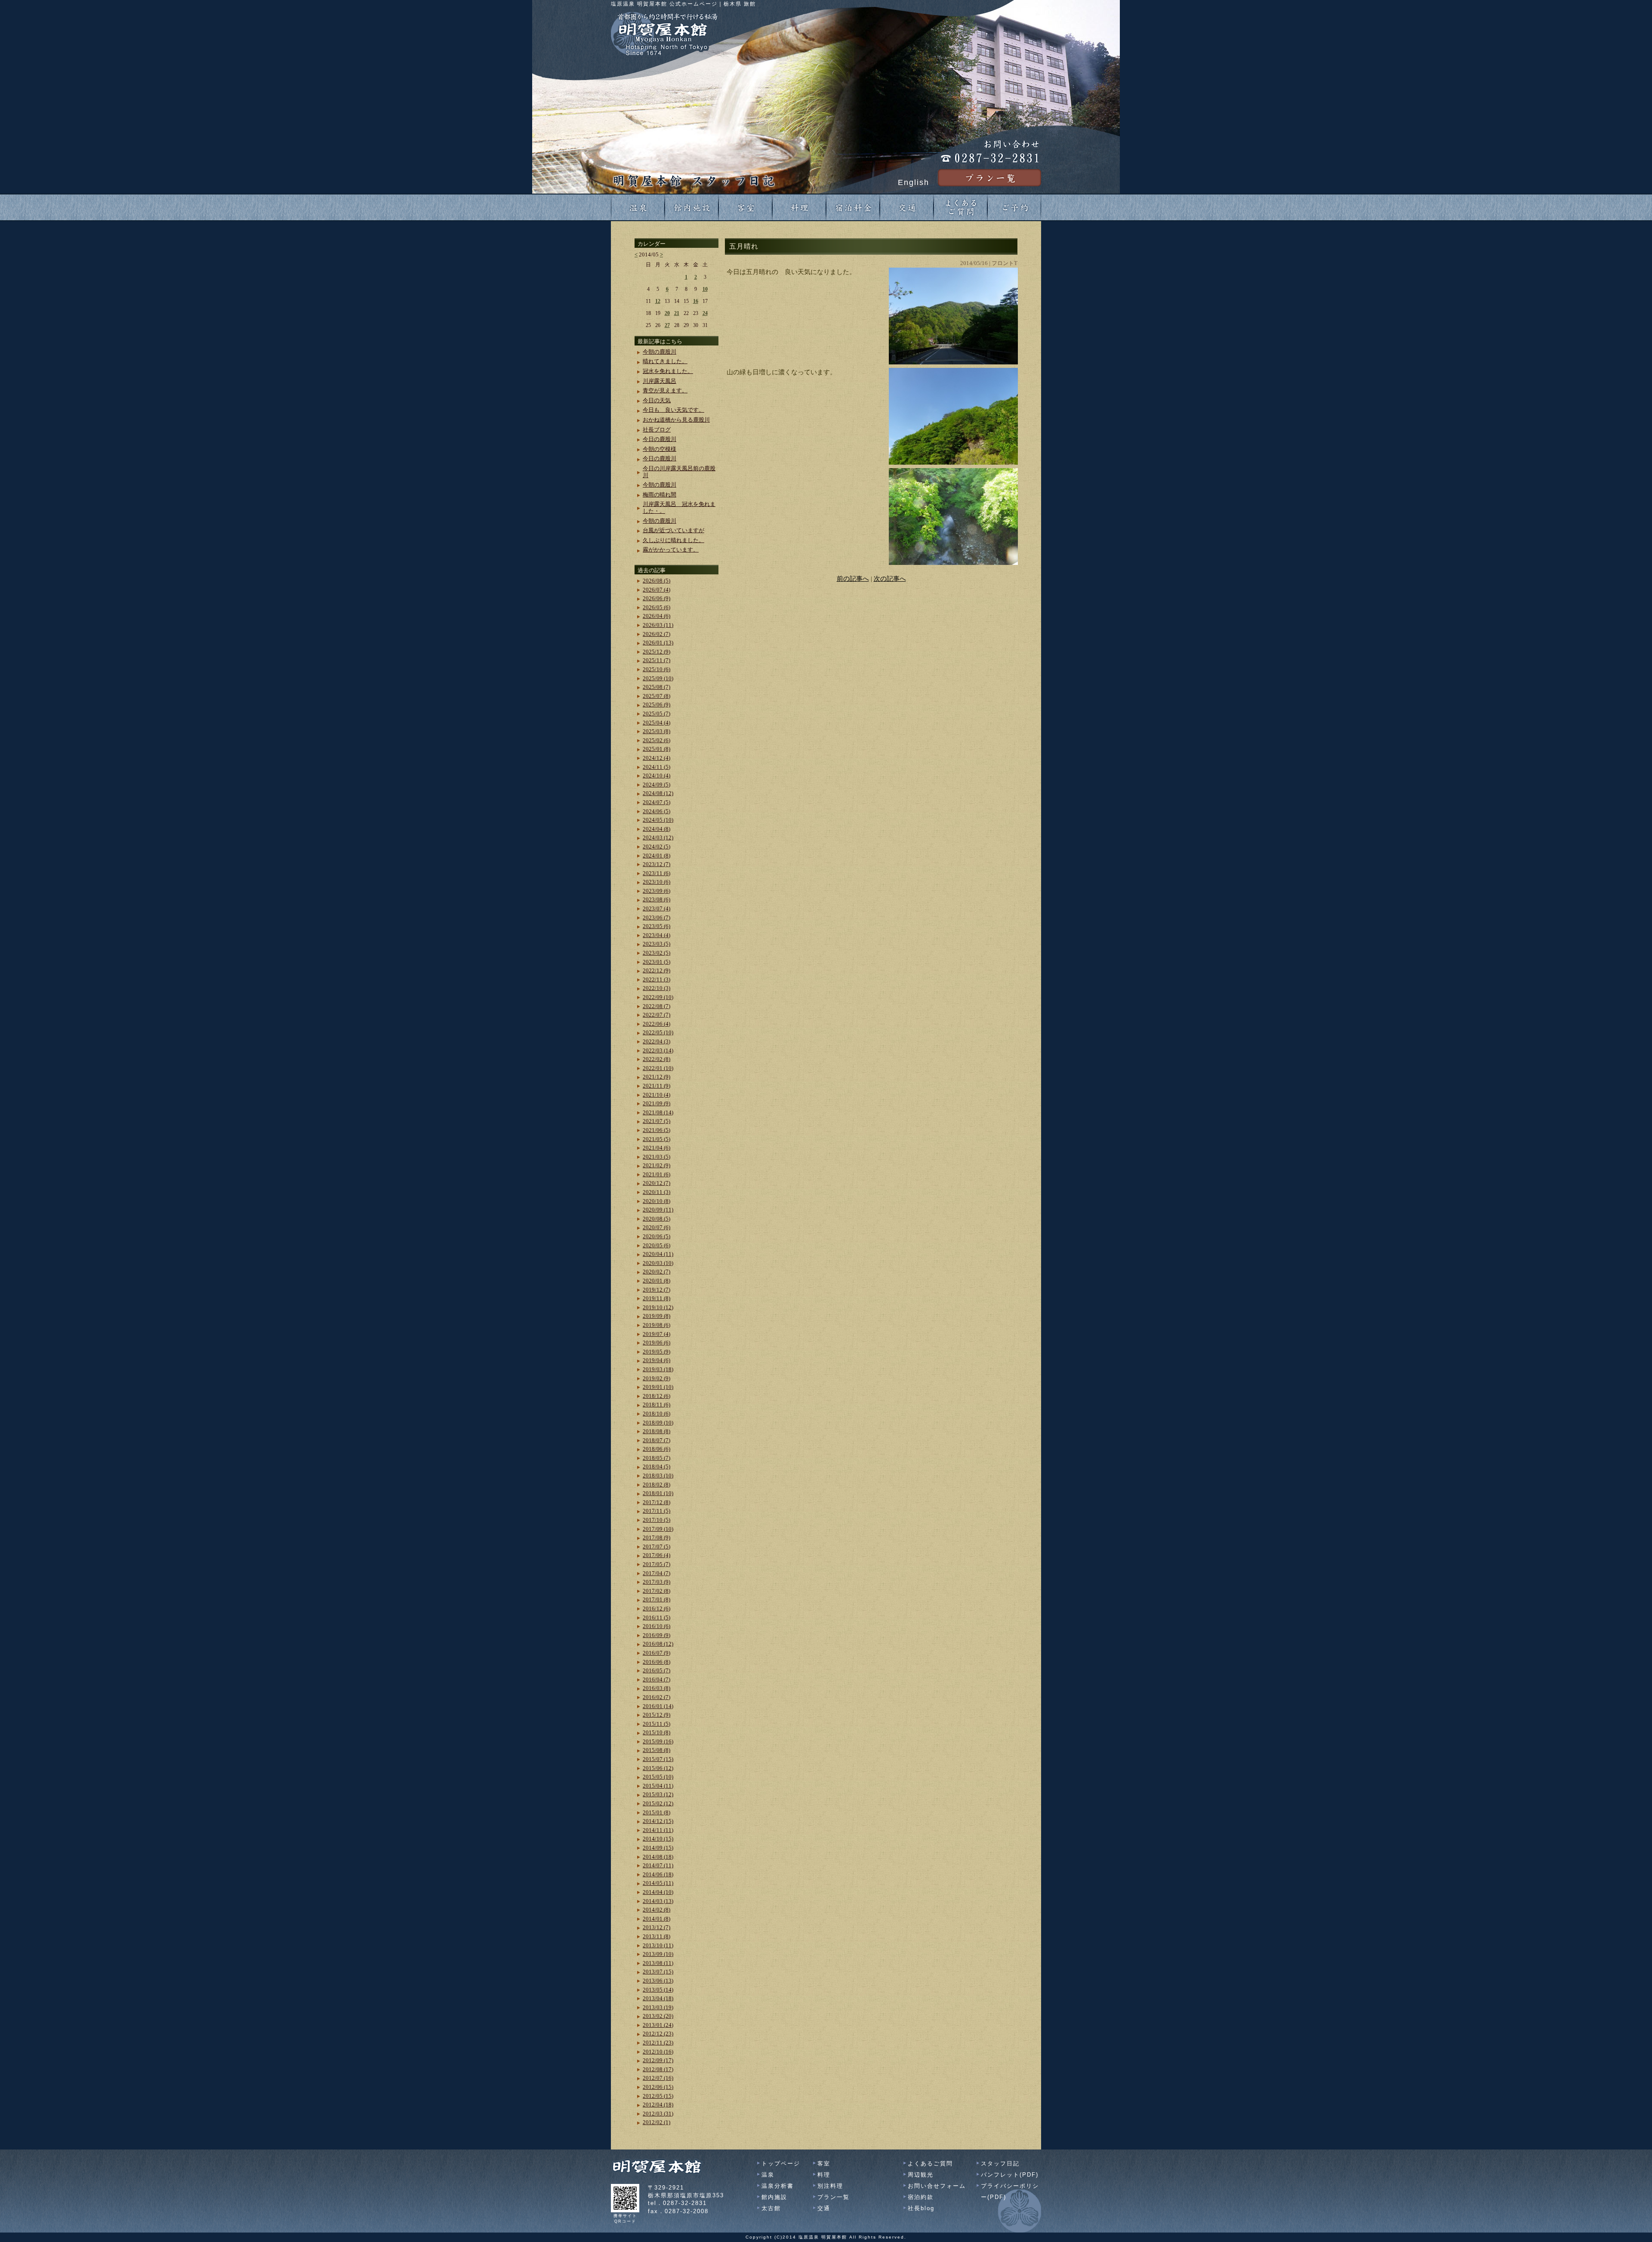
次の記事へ (890, 579)
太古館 (771, 2208)
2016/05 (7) (656, 1670)
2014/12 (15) (658, 1821)
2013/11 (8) (656, 1936)
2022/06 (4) (656, 1024)
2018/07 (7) (656, 1440)
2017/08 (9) (656, 1537)
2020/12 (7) (656, 1183)
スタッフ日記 (1000, 2163)
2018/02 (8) (656, 1485)
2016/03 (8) (656, 1688)
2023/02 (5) (656, 953)
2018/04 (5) (656, 1466)
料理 (824, 2175)
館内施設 (774, 2197)
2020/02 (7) (656, 1272)
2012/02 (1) (656, 2122)
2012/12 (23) (658, 2034)
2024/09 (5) (656, 785)
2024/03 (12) (658, 837)
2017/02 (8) (656, 1591)
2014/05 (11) (658, 1883)
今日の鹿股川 (660, 439)
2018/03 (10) (658, 1476)
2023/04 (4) (656, 935)
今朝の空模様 (660, 449)
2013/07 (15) (658, 1972)
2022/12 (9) (656, 970)
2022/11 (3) (656, 979)
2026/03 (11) (658, 625)
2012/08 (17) (658, 2069)
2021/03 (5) (656, 1157)
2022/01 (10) (658, 1068)
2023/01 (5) (656, 962)
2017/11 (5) (656, 1511)
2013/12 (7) (656, 1927)
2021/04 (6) (656, 1148)
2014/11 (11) (658, 1830)
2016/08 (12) (658, 1644)
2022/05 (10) (658, 1032)
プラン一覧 (834, 2197)
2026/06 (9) (656, 598)
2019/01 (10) (658, 1387)
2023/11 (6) (656, 873)
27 (667, 325)
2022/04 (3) (656, 1041)
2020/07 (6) (656, 1227)
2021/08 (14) (658, 1112)
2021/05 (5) (656, 1139)
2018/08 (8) (656, 1431)
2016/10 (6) (656, 1626)
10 (705, 289)
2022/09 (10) (658, 997)
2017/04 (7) (656, 1573)
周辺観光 (921, 2175)
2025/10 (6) (656, 669)
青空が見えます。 (665, 390)
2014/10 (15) (658, 1839)
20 (667, 313)
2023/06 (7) (656, 917)
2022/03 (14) (658, 1050)
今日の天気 (657, 400)
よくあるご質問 (930, 2163)
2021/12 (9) (656, 1077)
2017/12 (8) (656, 1502)
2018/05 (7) (656, 1458)
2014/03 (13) (658, 1901)
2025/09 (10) (658, 678)
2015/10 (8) (656, 1732)
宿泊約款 (921, 2197)
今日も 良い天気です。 (673, 410)
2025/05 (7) (656, 714)
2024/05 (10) (658, 820)
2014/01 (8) (656, 1919)
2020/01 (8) (656, 1281)
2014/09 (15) (658, 1848)
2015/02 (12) (658, 1803)
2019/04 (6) (656, 1360)
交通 (824, 2208)
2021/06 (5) (656, 1130)
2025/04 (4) (656, 723)
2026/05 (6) (656, 607)
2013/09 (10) (658, 1954)
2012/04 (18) (658, 2105)
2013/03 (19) (658, 2007)
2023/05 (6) (656, 926)
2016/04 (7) (656, 1679)
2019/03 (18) (658, 1369)
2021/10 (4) (656, 1095)
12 (658, 301)
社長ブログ (657, 430)
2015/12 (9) (656, 1715)
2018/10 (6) (656, 1414)
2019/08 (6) (656, 1325)
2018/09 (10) (658, 1423)
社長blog (921, 2208)
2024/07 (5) (656, 802)
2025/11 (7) (656, 660)
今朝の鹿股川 (660, 352)
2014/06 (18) (658, 1874)
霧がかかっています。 (671, 550)
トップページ (781, 2163)
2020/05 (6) (656, 1245)
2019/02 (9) (656, 1378)
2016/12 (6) (656, 1608)
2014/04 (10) (658, 1892)
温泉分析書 (778, 2186)
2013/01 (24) (658, 2025)
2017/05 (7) (656, 1564)
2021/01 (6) (656, 1174)
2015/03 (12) (658, 1794)
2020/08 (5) (656, 1219)
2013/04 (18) (658, 1998)
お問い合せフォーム (937, 2186)
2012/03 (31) (658, 2114)
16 (696, 301)
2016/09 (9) (656, 1635)
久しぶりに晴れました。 (673, 540)
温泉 (768, 2175)
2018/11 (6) (656, 1405)
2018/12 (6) (656, 1396)
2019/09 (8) (656, 1316)
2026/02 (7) (656, 634)
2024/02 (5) (656, 847)
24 (705, 313)
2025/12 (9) (656, 652)
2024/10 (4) (656, 776)
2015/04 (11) (658, 1786)
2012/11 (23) (658, 2043)
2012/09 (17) (658, 2060)
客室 (824, 2163)
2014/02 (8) (656, 1910)
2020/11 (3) (656, 1192)
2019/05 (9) (656, 1352)
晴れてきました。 (665, 361)
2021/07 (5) (656, 1121)
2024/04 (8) (656, 829)
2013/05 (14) (658, 1990)
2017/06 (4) (656, 1555)
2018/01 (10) (658, 1493)
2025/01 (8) (656, 749)
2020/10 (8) (656, 1201)
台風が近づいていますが (673, 530)
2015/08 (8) (656, 1750)
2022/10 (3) (656, 988)
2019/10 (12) (658, 1307)
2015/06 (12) (658, 1768)
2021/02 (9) (656, 1165)
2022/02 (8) (656, 1059)
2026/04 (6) (656, 616)
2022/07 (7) (656, 1015)
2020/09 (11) (658, 1210)
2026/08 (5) (656, 581)
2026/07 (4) (656, 590)
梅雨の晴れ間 (660, 495)
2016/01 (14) (658, 1706)
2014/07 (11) (658, 1865)
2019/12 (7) (656, 1290)
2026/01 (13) (658, 643)
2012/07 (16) (658, 2078)
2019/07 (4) (656, 1334)
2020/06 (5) (656, 1236)
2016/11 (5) (656, 1618)
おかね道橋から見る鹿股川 (676, 420)
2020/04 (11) (658, 1254)
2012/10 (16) (658, 2052)
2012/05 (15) (658, 2096)
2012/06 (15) (658, 2087)
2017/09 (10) (658, 1529)
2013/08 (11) (658, 1963)
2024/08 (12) (658, 793)
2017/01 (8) (656, 1599)
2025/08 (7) (656, 687)
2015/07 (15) (658, 1759)
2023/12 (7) (656, 864)
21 (677, 313)
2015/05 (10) (658, 1777)
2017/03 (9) (656, 1582)
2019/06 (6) (656, 1343)
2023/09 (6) (656, 891)
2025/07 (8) (656, 696)
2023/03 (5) (656, 944)
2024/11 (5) (656, 767)
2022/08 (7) (656, 1006)
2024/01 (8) (656, 856)
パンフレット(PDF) (1010, 2175)
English (914, 182)
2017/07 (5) (656, 1547)
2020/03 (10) (658, 1263)
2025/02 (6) (656, 740)
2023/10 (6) (656, 882)
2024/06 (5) (656, 811)
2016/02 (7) (656, 1697)
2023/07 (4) (656, 908)
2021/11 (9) (656, 1086)
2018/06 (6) (656, 1449)
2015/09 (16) (658, 1741)
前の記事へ (853, 579)
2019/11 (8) (656, 1298)
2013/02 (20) (658, 2016)
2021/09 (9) (656, 1103)
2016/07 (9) (656, 1653)
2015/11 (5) (656, 1724)
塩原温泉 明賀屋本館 (823, 2237)
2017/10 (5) (656, 1520)
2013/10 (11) (658, 1945)
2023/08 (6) (656, 899)
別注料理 (830, 2186)
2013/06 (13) (658, 1981)
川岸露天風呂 (660, 381)
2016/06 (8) (656, 1662)
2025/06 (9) (656, 705)
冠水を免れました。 (668, 371)
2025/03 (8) (656, 731)
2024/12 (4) (656, 758)
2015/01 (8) (656, 1812)
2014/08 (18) (658, 1857)
